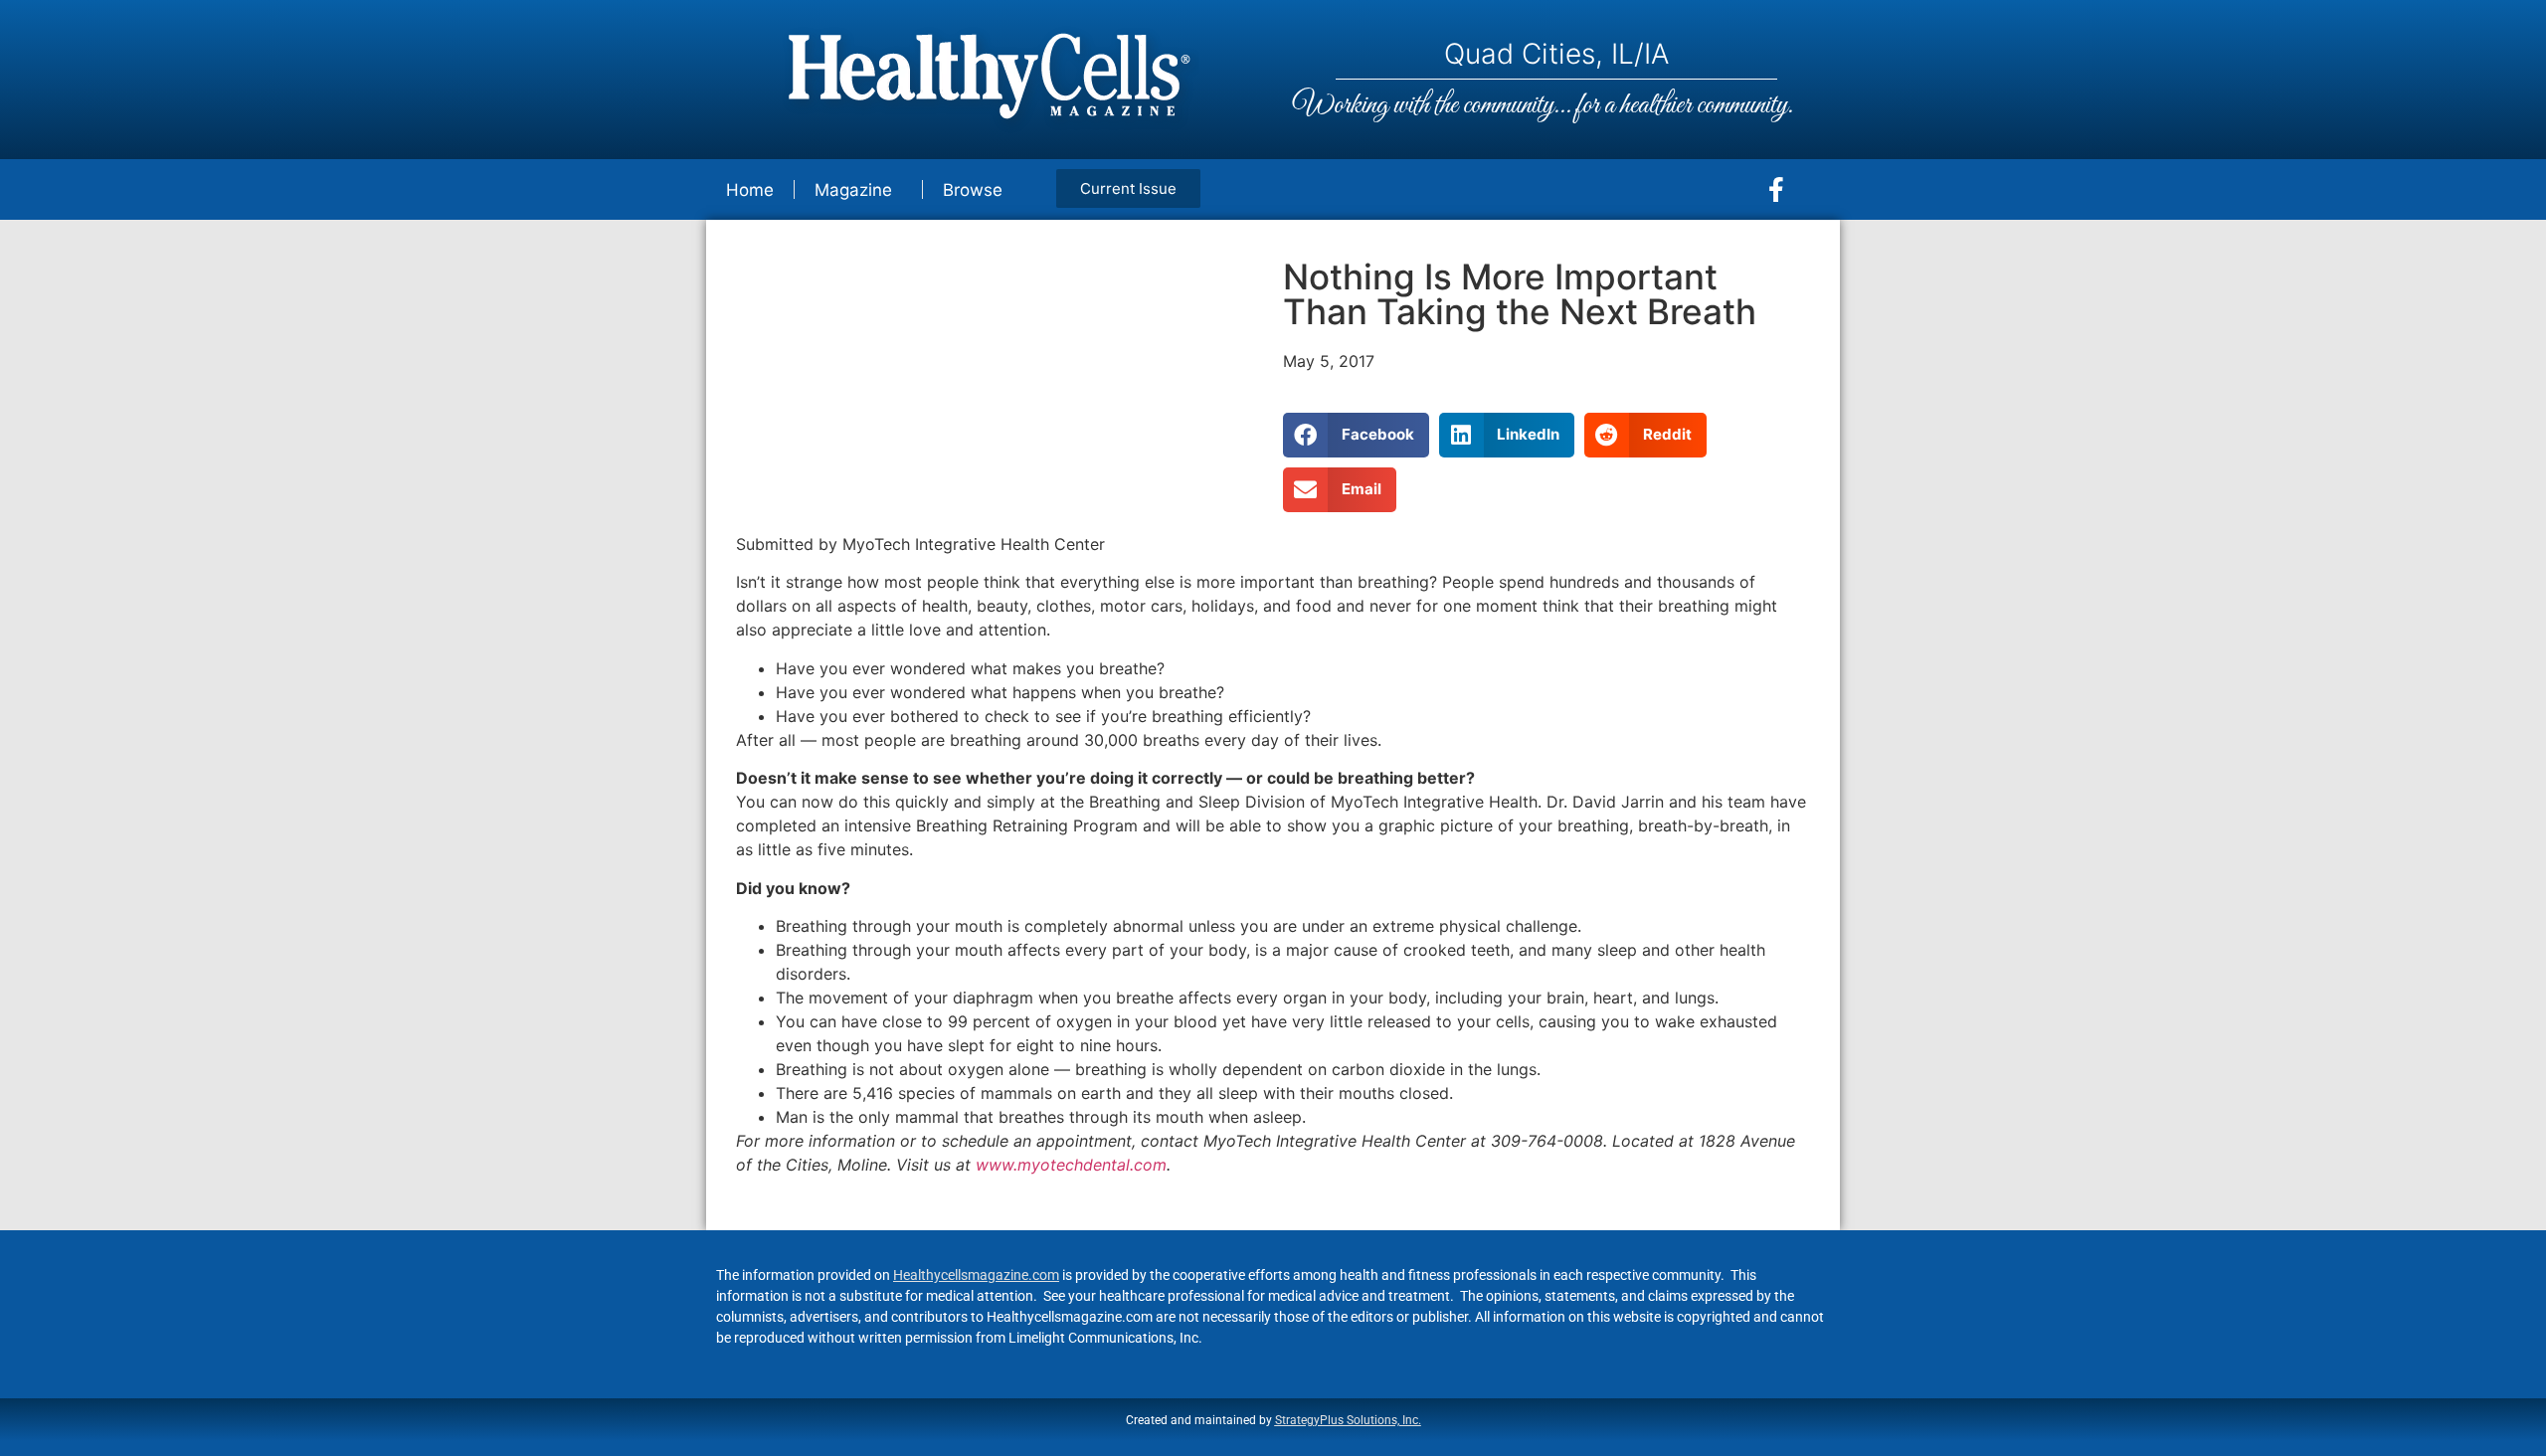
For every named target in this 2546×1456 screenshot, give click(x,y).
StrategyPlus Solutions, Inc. (1348, 1420)
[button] (1356, 435)
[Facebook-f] (1776, 190)
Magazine (853, 190)
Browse (973, 190)
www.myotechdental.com (1071, 1165)
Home (750, 190)
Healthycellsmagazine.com (976, 1275)
